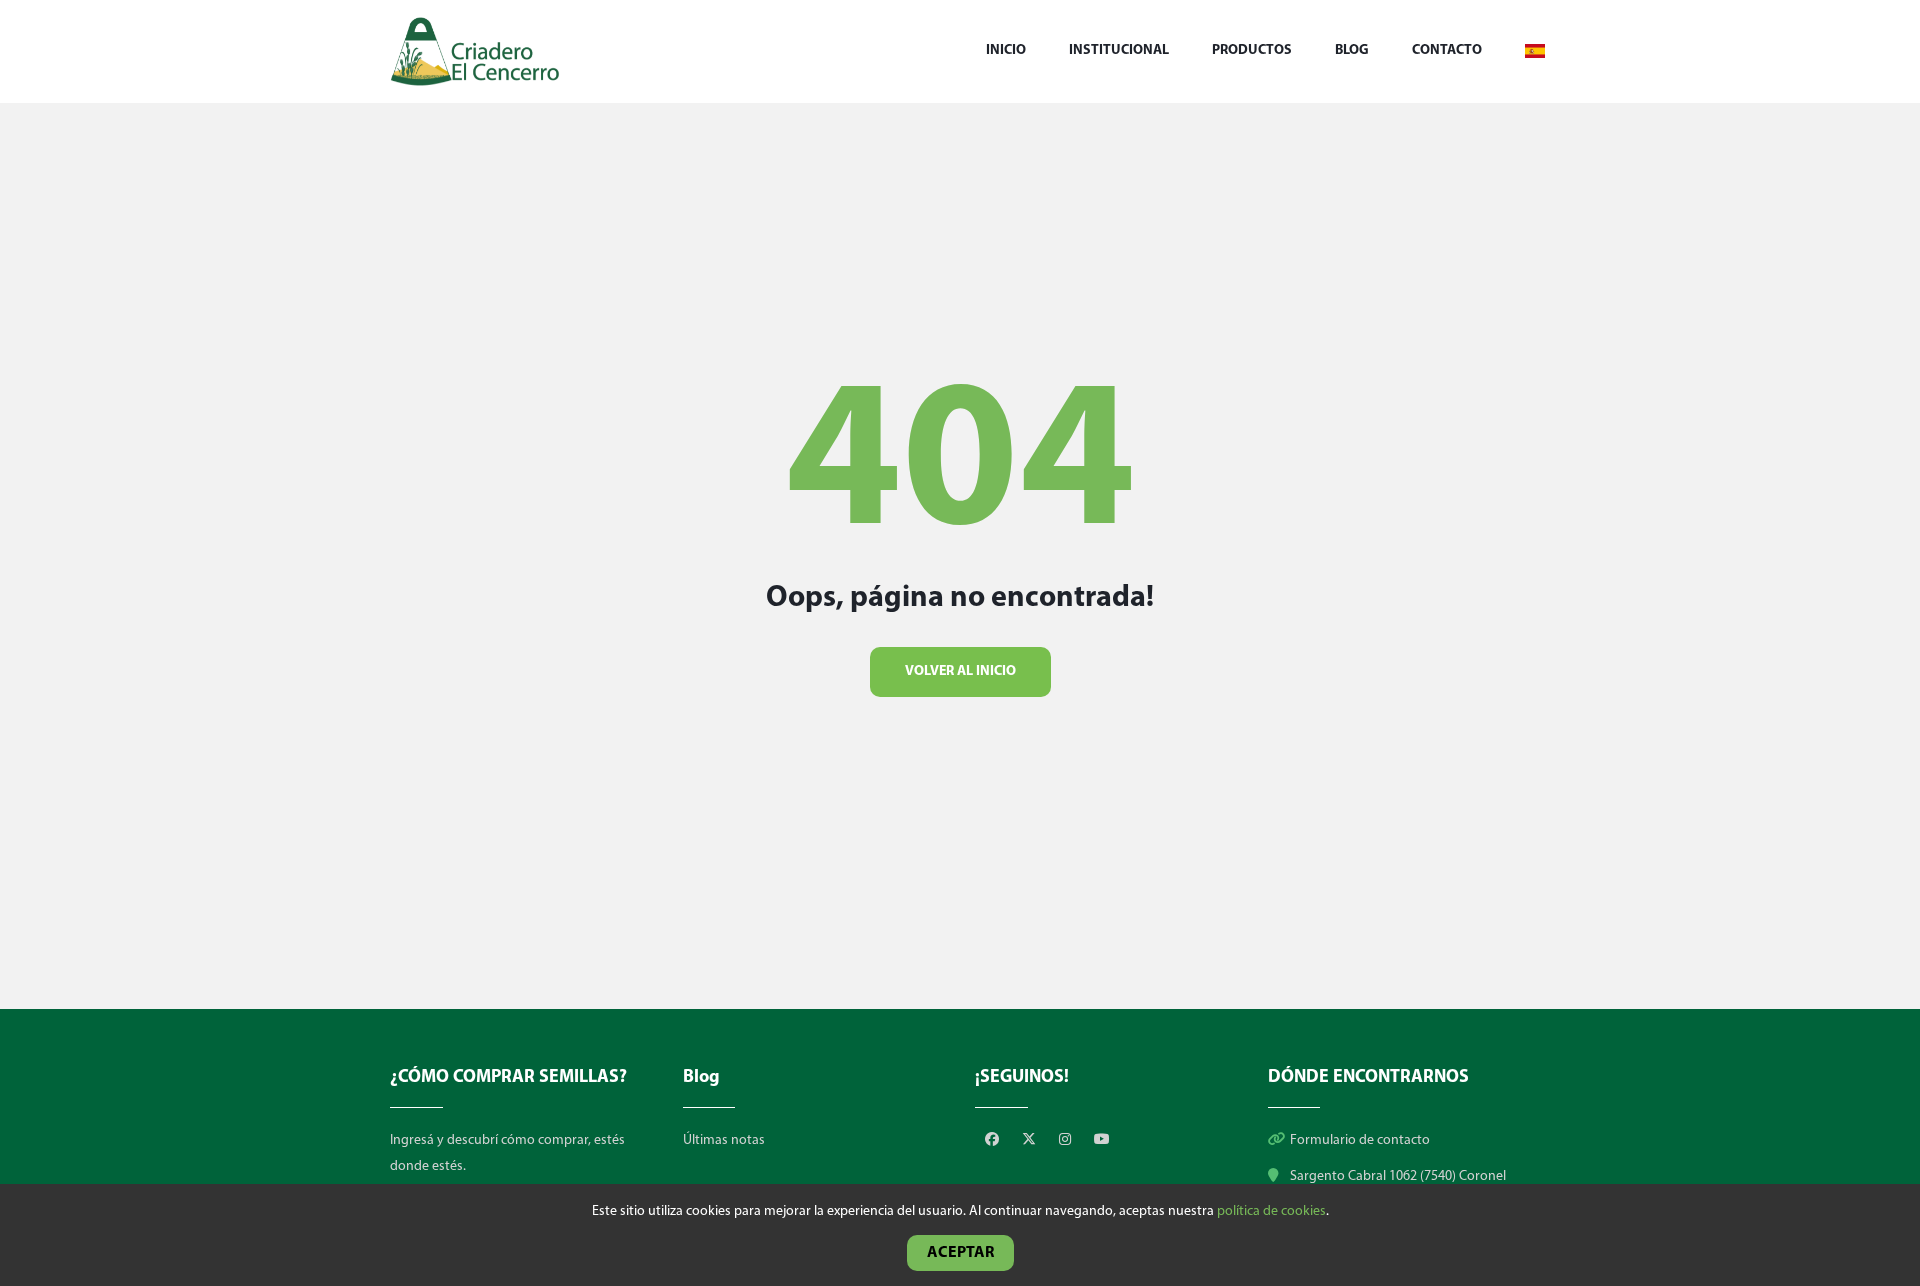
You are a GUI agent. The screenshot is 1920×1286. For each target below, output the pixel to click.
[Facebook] (993, 1140)
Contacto (1447, 50)
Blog (1352, 50)
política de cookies (1271, 1211)
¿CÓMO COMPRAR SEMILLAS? (508, 1078)
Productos (1252, 50)
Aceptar (960, 1253)
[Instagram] (1066, 1140)
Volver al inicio (960, 671)
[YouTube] (1102, 1140)
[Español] (1535, 51)
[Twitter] (1030, 1140)
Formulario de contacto (1360, 1140)
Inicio (1006, 50)
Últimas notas (724, 1140)
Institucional (1119, 50)
